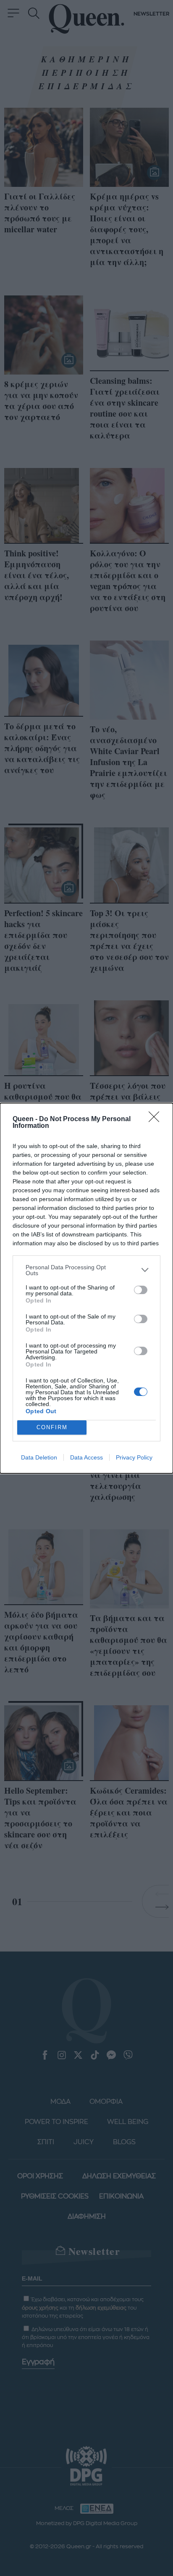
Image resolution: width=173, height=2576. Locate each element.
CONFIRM (52, 1427)
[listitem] (86, 1270)
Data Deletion (39, 1457)
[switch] (141, 1290)
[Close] (157, 1119)
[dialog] (86, 1288)
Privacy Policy (134, 1457)
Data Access (86, 1457)
